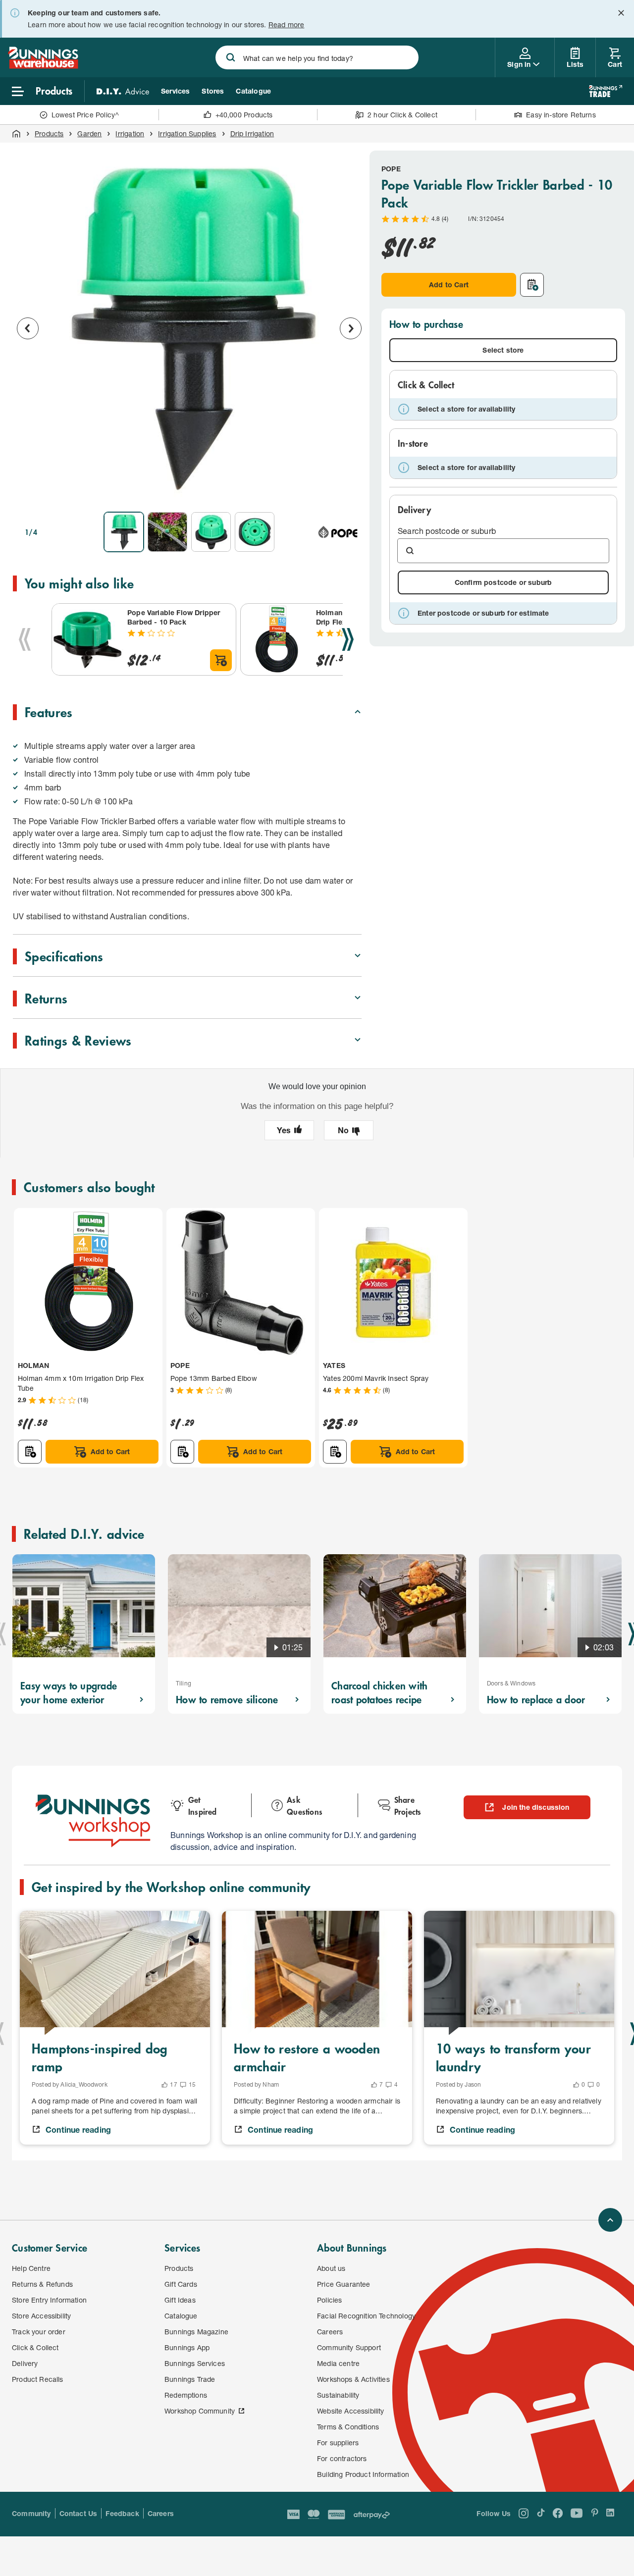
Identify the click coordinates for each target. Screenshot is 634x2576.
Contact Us (79, 2513)
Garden (89, 133)
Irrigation (130, 133)
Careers (161, 2513)
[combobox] (317, 57)
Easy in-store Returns (561, 115)
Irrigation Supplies (187, 133)
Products (49, 133)
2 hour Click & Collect (402, 115)
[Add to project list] (532, 285)
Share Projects (408, 1805)
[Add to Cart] (221, 660)
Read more (287, 25)
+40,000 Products (244, 115)
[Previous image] (28, 328)
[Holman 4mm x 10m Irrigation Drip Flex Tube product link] (276, 639)
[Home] (16, 134)
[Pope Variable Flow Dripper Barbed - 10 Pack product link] (88, 639)
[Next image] (351, 328)
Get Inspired (203, 1805)
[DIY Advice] (123, 91)
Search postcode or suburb (447, 531)
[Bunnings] (43, 66)
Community (31, 2513)
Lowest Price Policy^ (85, 115)
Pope (391, 169)
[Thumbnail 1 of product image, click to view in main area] (124, 532)
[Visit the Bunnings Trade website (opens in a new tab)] (606, 91)
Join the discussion (536, 1807)
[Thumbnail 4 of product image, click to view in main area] (255, 532)
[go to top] (610, 2220)
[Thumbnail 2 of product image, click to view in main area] (167, 532)
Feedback (122, 2513)
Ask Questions (305, 1805)
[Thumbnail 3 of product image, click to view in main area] (211, 532)
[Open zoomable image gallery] (350, 490)
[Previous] (25, 639)
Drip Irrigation (252, 133)
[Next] (348, 639)
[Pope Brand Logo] (338, 532)
